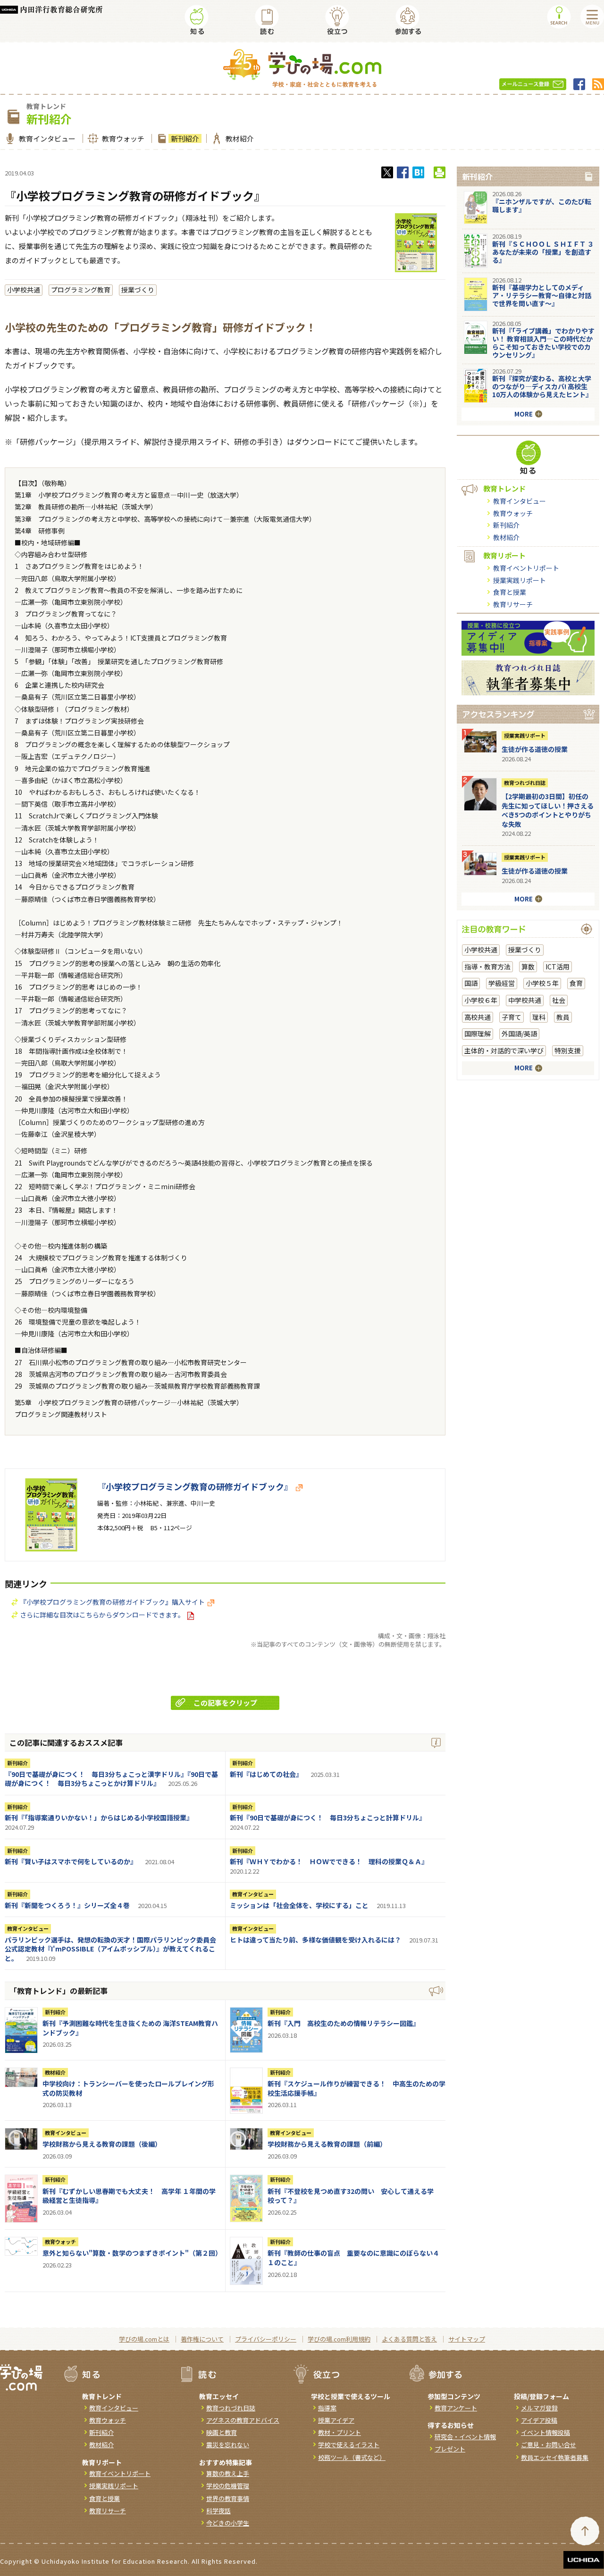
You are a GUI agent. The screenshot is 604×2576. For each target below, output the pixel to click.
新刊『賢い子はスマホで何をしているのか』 (71, 1861)
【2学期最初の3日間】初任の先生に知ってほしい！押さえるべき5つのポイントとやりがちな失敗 (548, 810)
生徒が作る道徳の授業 (535, 749)
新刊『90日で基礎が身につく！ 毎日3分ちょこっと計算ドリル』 (328, 1817)
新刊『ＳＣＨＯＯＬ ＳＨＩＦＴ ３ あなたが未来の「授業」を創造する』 (546, 252)
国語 (471, 983)
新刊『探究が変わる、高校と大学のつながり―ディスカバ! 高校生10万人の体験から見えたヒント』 (542, 386)
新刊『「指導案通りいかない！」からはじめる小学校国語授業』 (99, 1817)
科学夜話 (218, 2511)
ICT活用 (558, 967)
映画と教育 (222, 2432)
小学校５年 (542, 983)
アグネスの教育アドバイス (243, 2420)
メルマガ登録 (539, 2408)
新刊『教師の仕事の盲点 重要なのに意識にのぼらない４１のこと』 (353, 2258)
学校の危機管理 (228, 2486)
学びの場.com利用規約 (339, 2339)
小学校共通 (24, 290)
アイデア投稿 (539, 2420)
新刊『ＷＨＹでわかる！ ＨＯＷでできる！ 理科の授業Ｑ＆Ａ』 (329, 1861)
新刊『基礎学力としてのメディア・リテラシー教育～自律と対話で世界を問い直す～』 (542, 295)
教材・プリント (340, 2432)
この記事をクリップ (225, 1703)
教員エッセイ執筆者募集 (555, 2457)
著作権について (202, 2339)
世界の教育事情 (228, 2498)
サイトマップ (467, 2339)
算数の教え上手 (228, 2473)
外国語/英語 (519, 1034)
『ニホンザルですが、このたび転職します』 (542, 205)
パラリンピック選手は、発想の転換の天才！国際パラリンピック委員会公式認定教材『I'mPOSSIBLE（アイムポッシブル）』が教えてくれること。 (110, 1949)
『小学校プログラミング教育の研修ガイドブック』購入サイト (112, 1602)
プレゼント (450, 2449)
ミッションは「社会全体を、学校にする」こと (299, 1905)
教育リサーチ (513, 604)
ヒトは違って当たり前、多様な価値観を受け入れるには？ (315, 1940)
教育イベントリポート (526, 568)
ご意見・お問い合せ (549, 2445)
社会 (559, 1000)
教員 (563, 1017)
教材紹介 (240, 138)
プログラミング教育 (81, 290)
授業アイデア (336, 2420)
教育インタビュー (47, 138)
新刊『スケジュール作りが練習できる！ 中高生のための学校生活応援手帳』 (357, 2088)
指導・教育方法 (487, 967)
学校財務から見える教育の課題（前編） (327, 2144)
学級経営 (502, 983)
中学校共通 (525, 1000)
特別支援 (568, 1050)
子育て (512, 1017)
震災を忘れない (228, 2445)
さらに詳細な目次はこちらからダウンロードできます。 (102, 1615)
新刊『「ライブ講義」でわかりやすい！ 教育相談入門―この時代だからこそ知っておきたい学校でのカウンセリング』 (543, 342)
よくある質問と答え (409, 2339)
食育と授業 (510, 592)
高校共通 (478, 1017)
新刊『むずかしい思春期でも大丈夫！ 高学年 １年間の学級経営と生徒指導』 (129, 2196)
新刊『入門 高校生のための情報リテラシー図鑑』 (344, 2023)
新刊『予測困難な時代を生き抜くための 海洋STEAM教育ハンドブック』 (130, 2028)
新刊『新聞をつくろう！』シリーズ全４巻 (67, 1905)
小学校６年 (481, 1000)
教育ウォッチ (123, 138)
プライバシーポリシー (266, 2339)
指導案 (327, 2408)
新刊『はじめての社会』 (266, 1774)
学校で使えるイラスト (349, 2445)
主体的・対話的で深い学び (504, 1050)
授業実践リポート (520, 580)
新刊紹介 (185, 138)
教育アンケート (456, 2408)
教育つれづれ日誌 (525, 783)
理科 (539, 1017)
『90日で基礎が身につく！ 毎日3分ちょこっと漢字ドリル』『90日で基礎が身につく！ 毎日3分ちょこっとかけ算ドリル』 (111, 1779)
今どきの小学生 (228, 2523)
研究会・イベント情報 (465, 2437)
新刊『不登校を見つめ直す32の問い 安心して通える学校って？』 (351, 2196)
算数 (528, 967)
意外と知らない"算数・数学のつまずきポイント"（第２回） (132, 2253)
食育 (576, 983)
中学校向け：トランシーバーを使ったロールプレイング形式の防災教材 (128, 2088)
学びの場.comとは (144, 2339)
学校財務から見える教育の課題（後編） (102, 2144)
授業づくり (138, 290)
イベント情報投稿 (545, 2432)
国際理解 (478, 1034)
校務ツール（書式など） (352, 2457)
